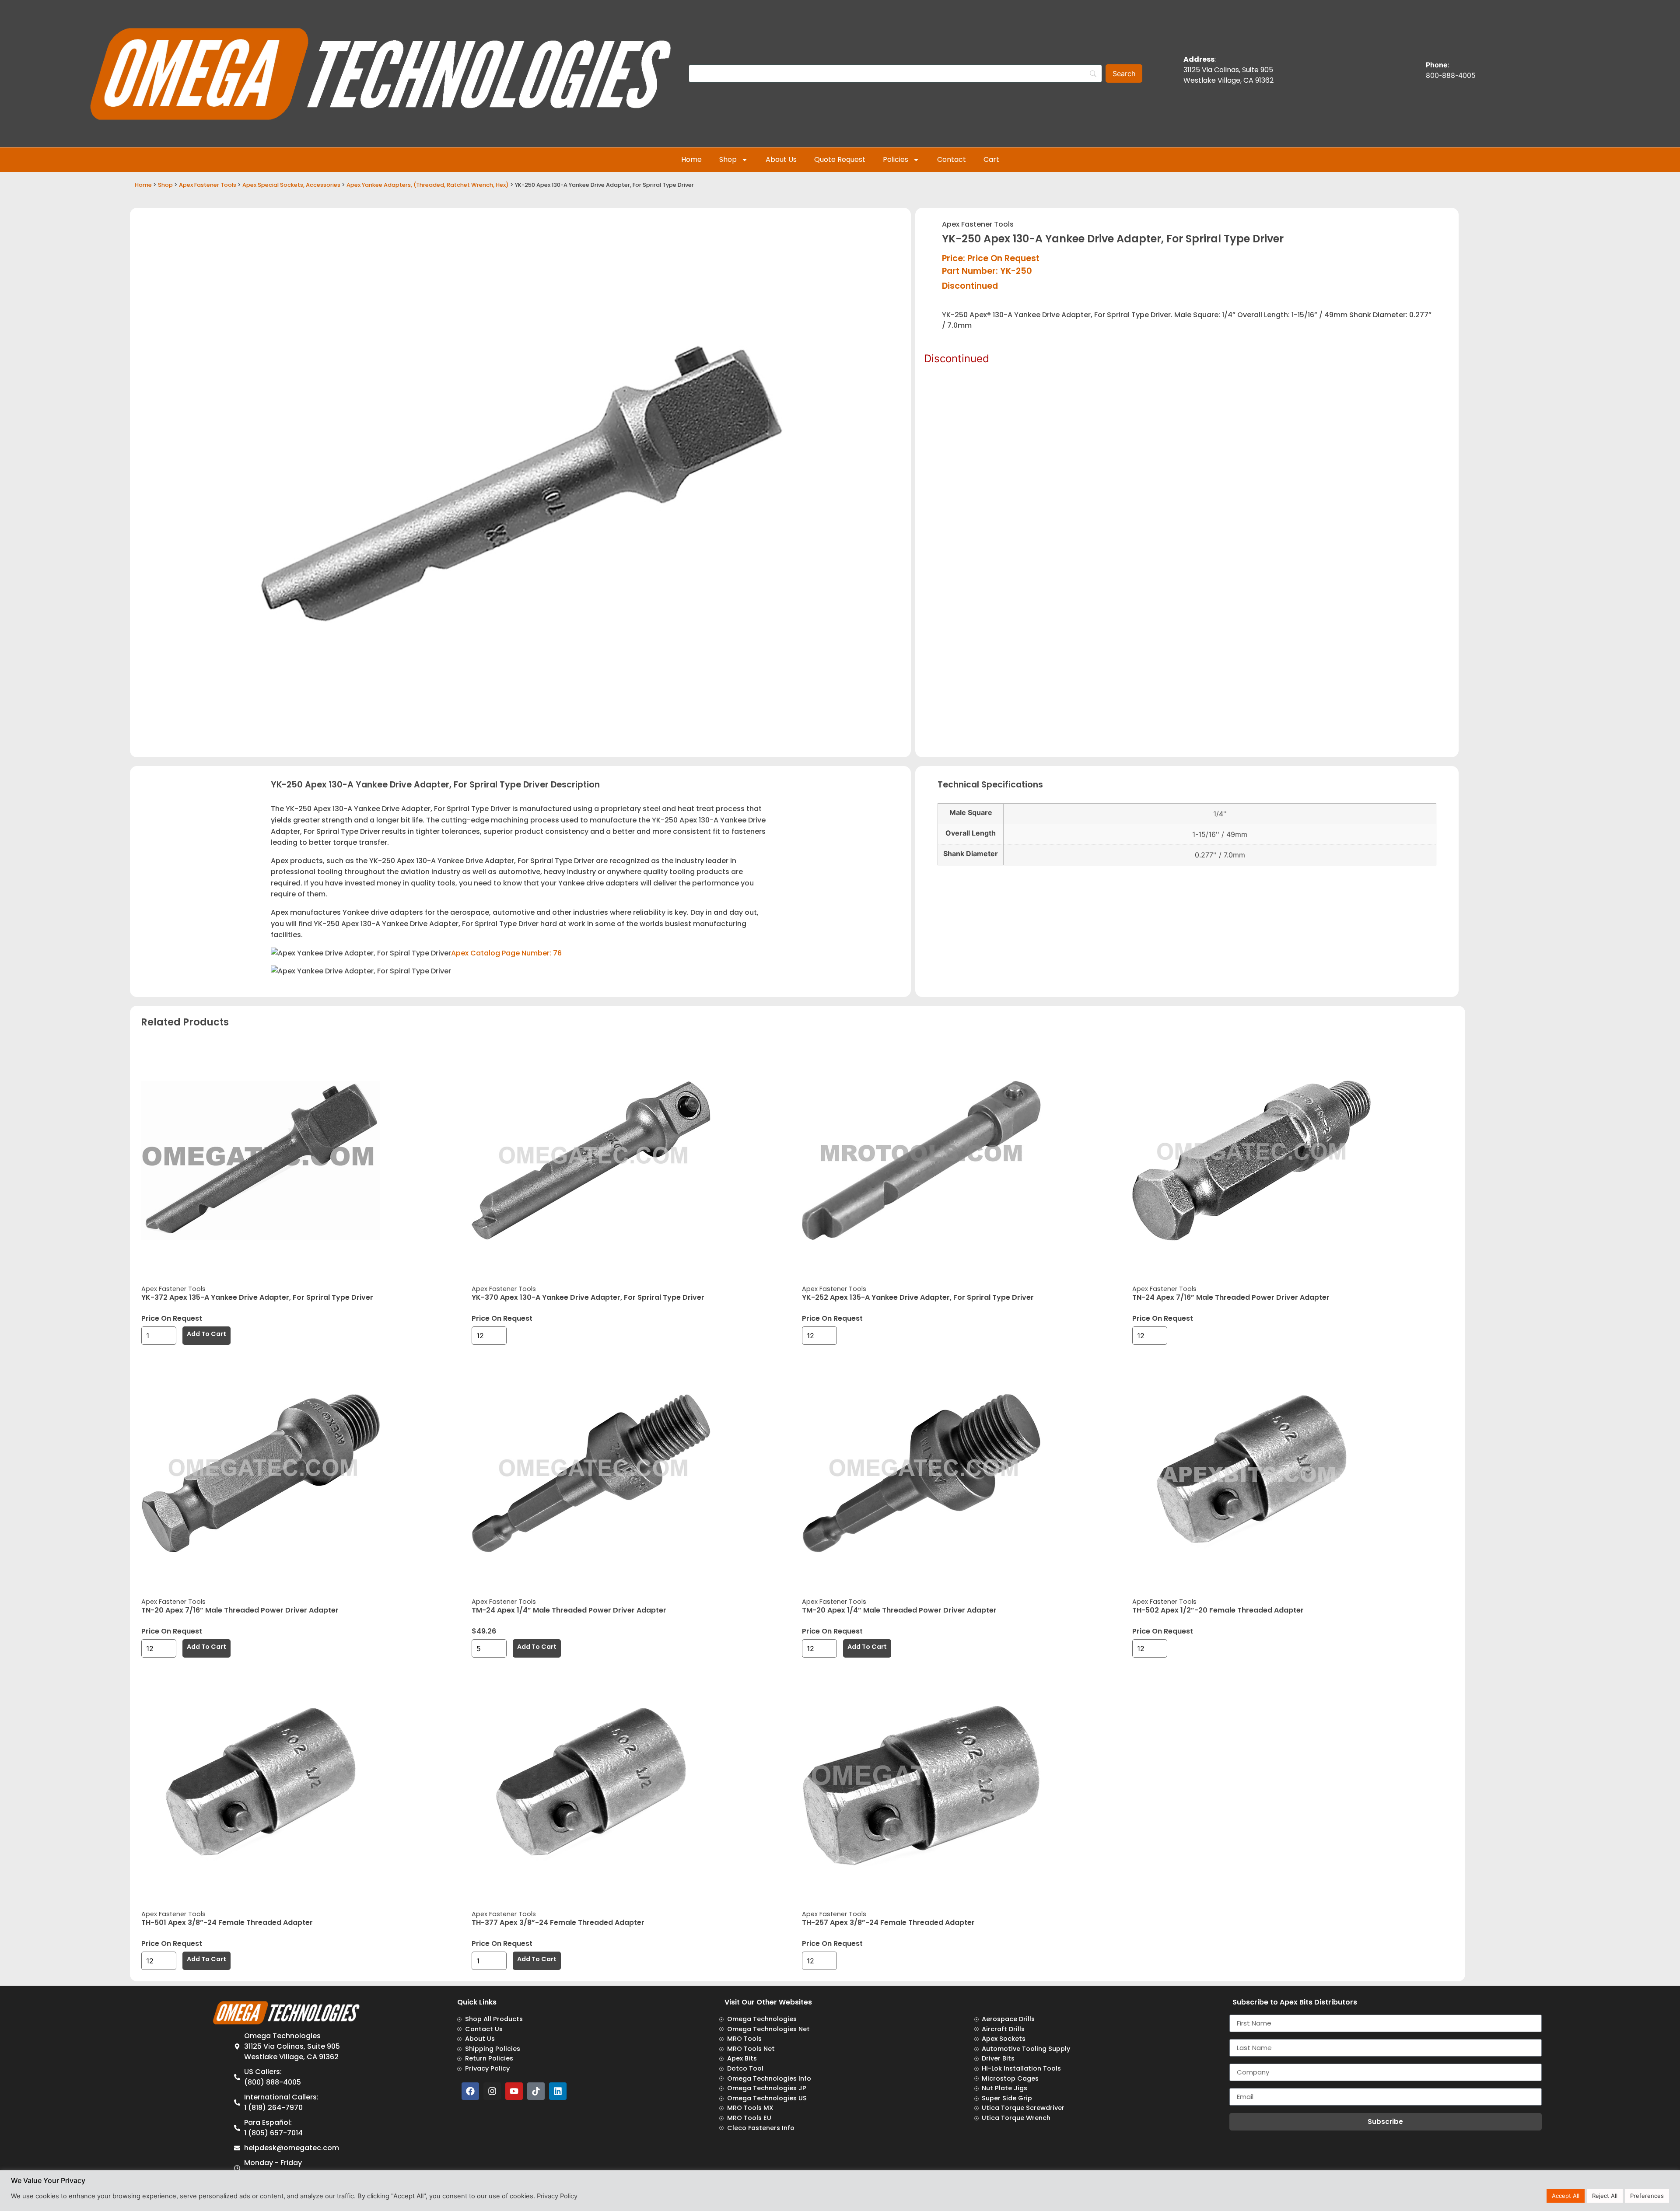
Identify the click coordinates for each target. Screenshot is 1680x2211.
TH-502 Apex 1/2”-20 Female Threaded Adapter (1218, 1610)
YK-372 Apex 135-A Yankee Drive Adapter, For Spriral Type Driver (257, 1297)
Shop (728, 159)
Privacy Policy (557, 2196)
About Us (781, 159)
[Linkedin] (558, 2091)
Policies (896, 159)
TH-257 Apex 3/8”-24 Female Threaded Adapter (888, 1922)
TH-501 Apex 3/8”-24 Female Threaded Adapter (227, 1922)
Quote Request (840, 159)
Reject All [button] (1605, 2196)
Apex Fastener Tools (208, 185)
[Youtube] (514, 2091)
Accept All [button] (1566, 2196)
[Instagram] (492, 2091)
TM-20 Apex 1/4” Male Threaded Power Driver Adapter (899, 1610)
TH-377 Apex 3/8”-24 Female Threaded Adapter (558, 1922)
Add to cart (206, 1334)
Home (691, 159)
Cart (991, 159)
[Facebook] (470, 2091)
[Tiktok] (536, 2091)
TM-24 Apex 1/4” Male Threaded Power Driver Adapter (569, 1610)
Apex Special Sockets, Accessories (291, 185)
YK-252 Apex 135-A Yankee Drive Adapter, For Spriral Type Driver (918, 1297)
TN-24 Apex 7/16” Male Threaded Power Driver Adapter (1231, 1297)
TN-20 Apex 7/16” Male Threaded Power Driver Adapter (240, 1610)
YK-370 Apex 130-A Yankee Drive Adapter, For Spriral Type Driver (588, 1297)
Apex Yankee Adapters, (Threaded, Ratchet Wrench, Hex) (428, 185)
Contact (952, 159)
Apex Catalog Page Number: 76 (506, 953)
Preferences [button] (1647, 2196)
